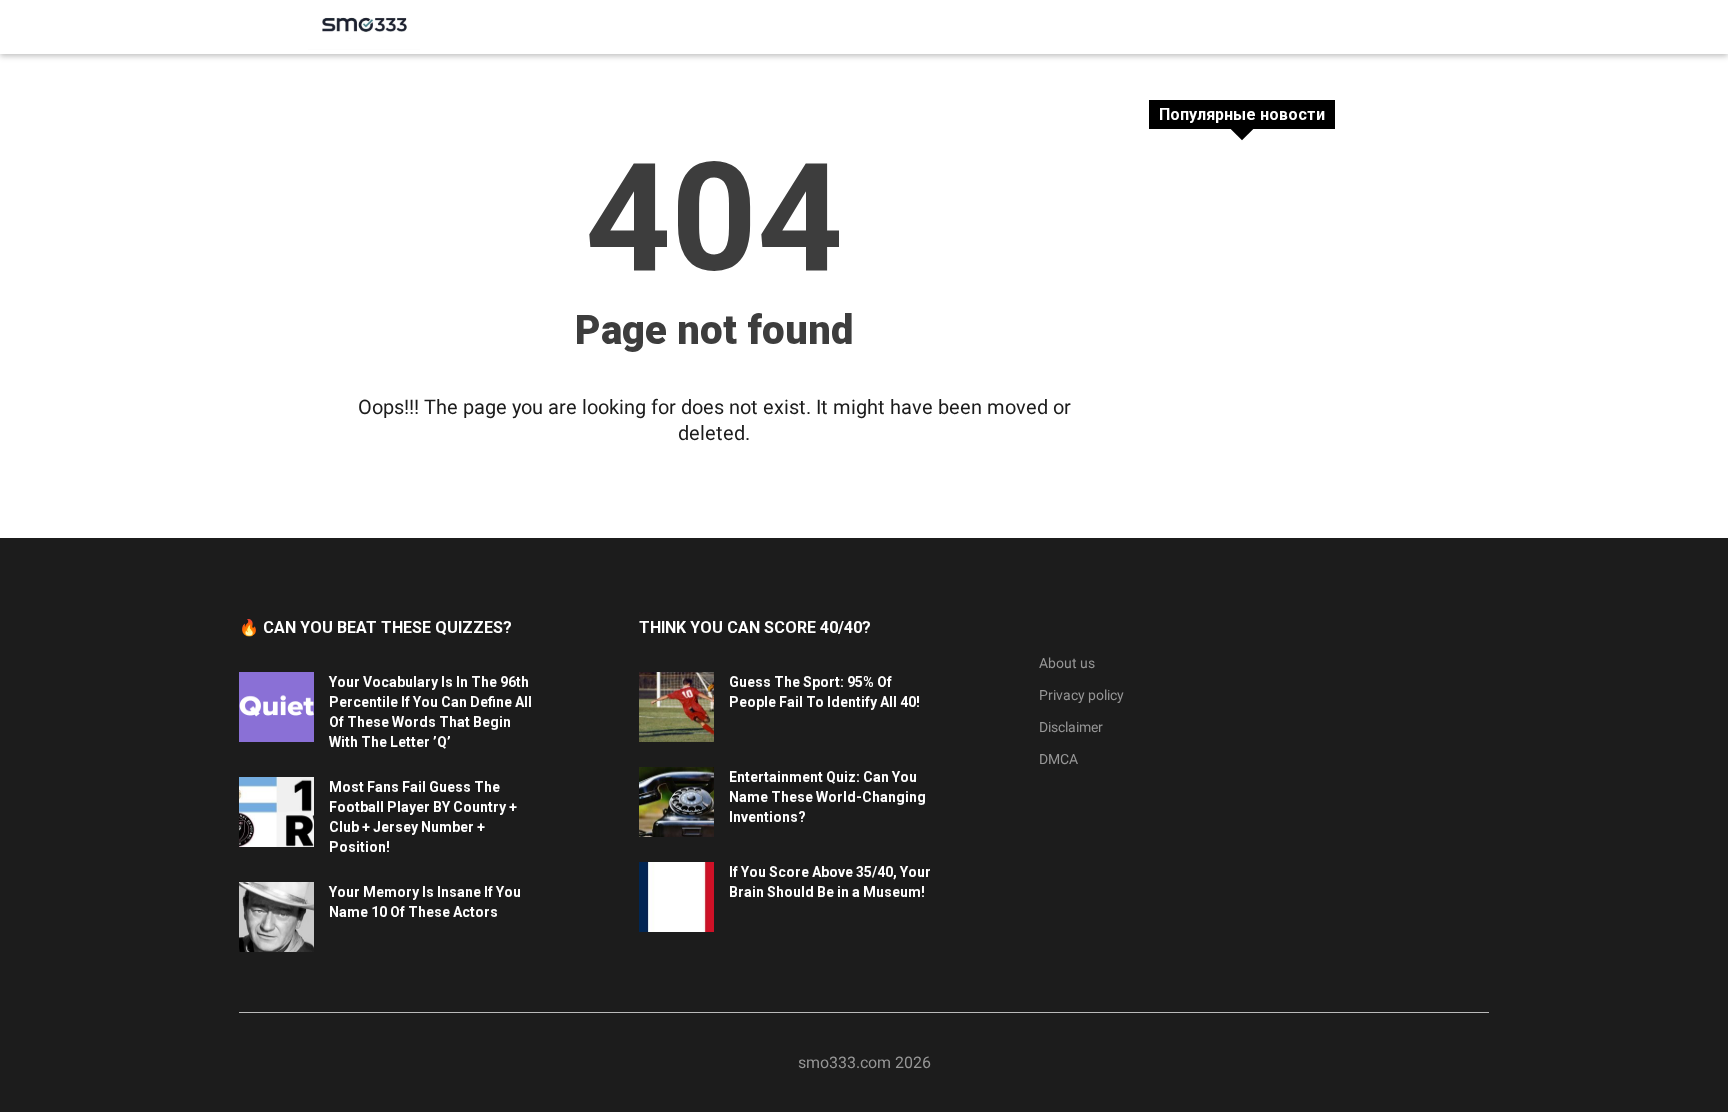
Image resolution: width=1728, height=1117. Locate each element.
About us (1067, 663)
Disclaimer (1071, 727)
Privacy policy (1081, 695)
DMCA (1058, 759)
